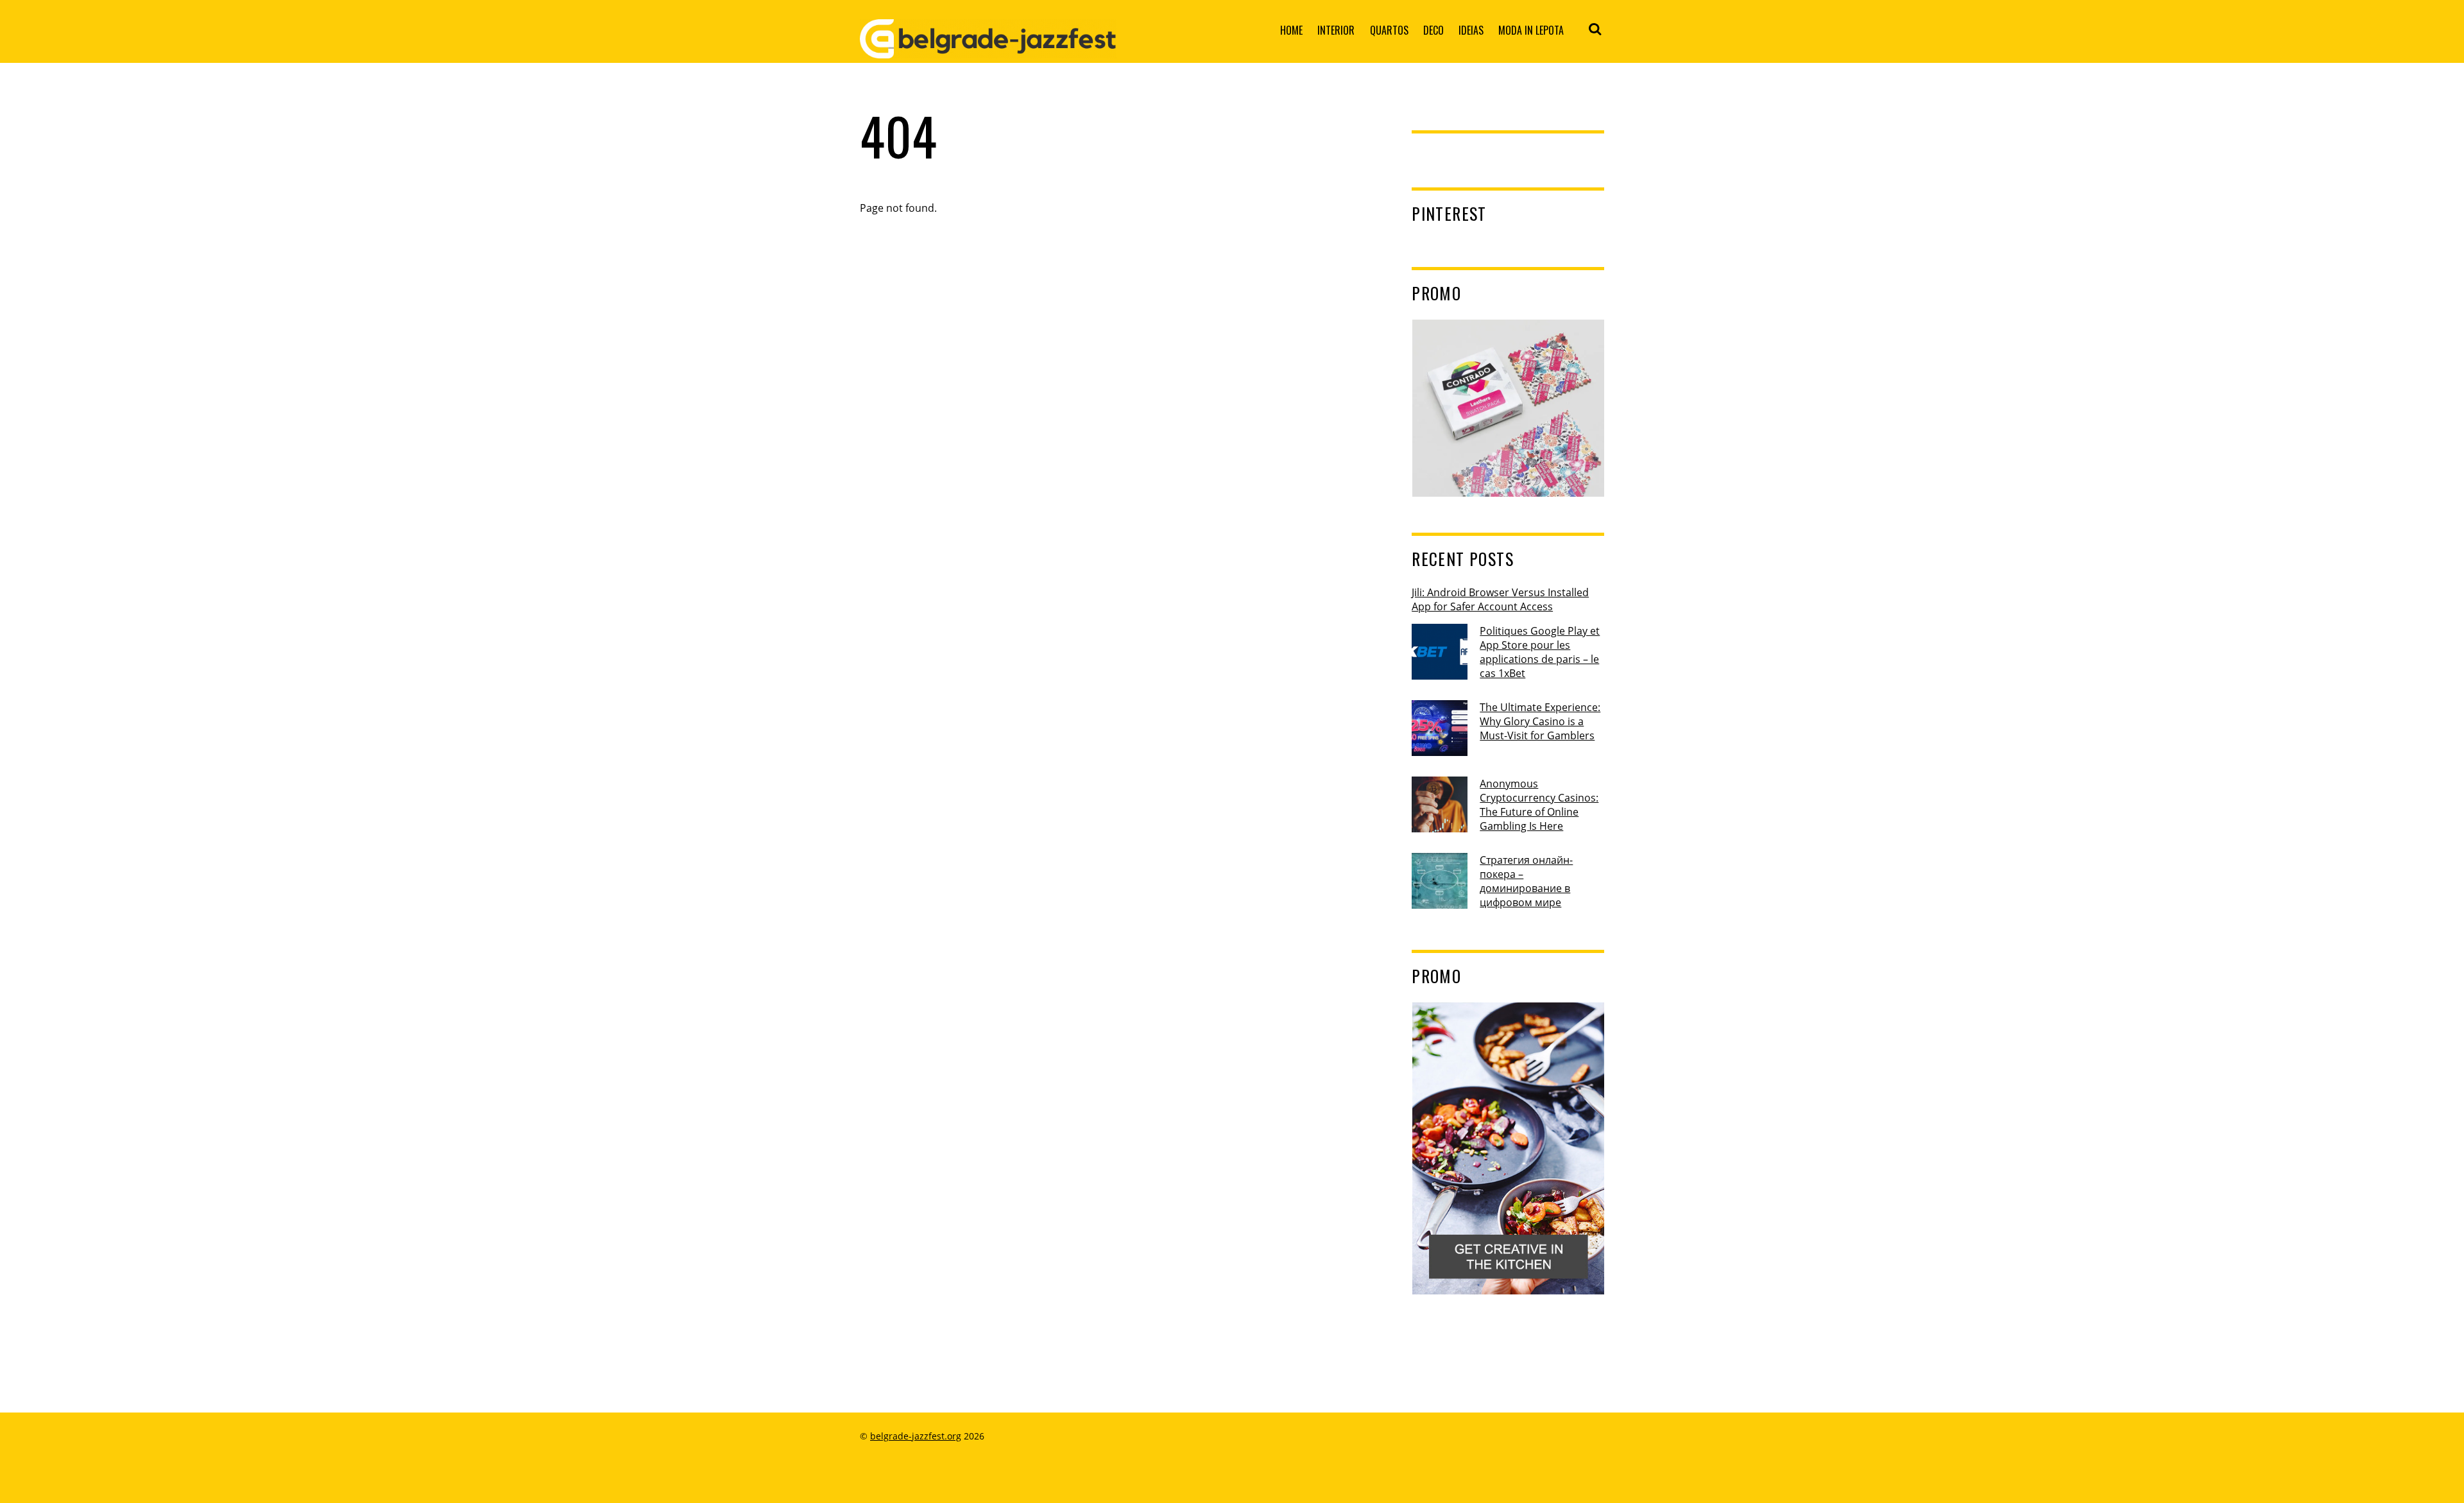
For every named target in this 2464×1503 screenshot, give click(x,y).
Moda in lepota (1531, 30)
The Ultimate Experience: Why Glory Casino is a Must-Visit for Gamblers (1540, 721)
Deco (1433, 30)
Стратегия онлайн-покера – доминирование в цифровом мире (1526, 881)
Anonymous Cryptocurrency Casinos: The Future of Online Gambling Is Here (1539, 805)
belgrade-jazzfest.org (916, 1436)
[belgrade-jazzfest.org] (988, 48)
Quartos (1389, 30)
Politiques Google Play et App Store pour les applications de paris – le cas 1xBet (1540, 652)
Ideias (1471, 30)
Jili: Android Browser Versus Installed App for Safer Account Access (1500, 599)
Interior (1336, 30)
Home (1291, 30)
